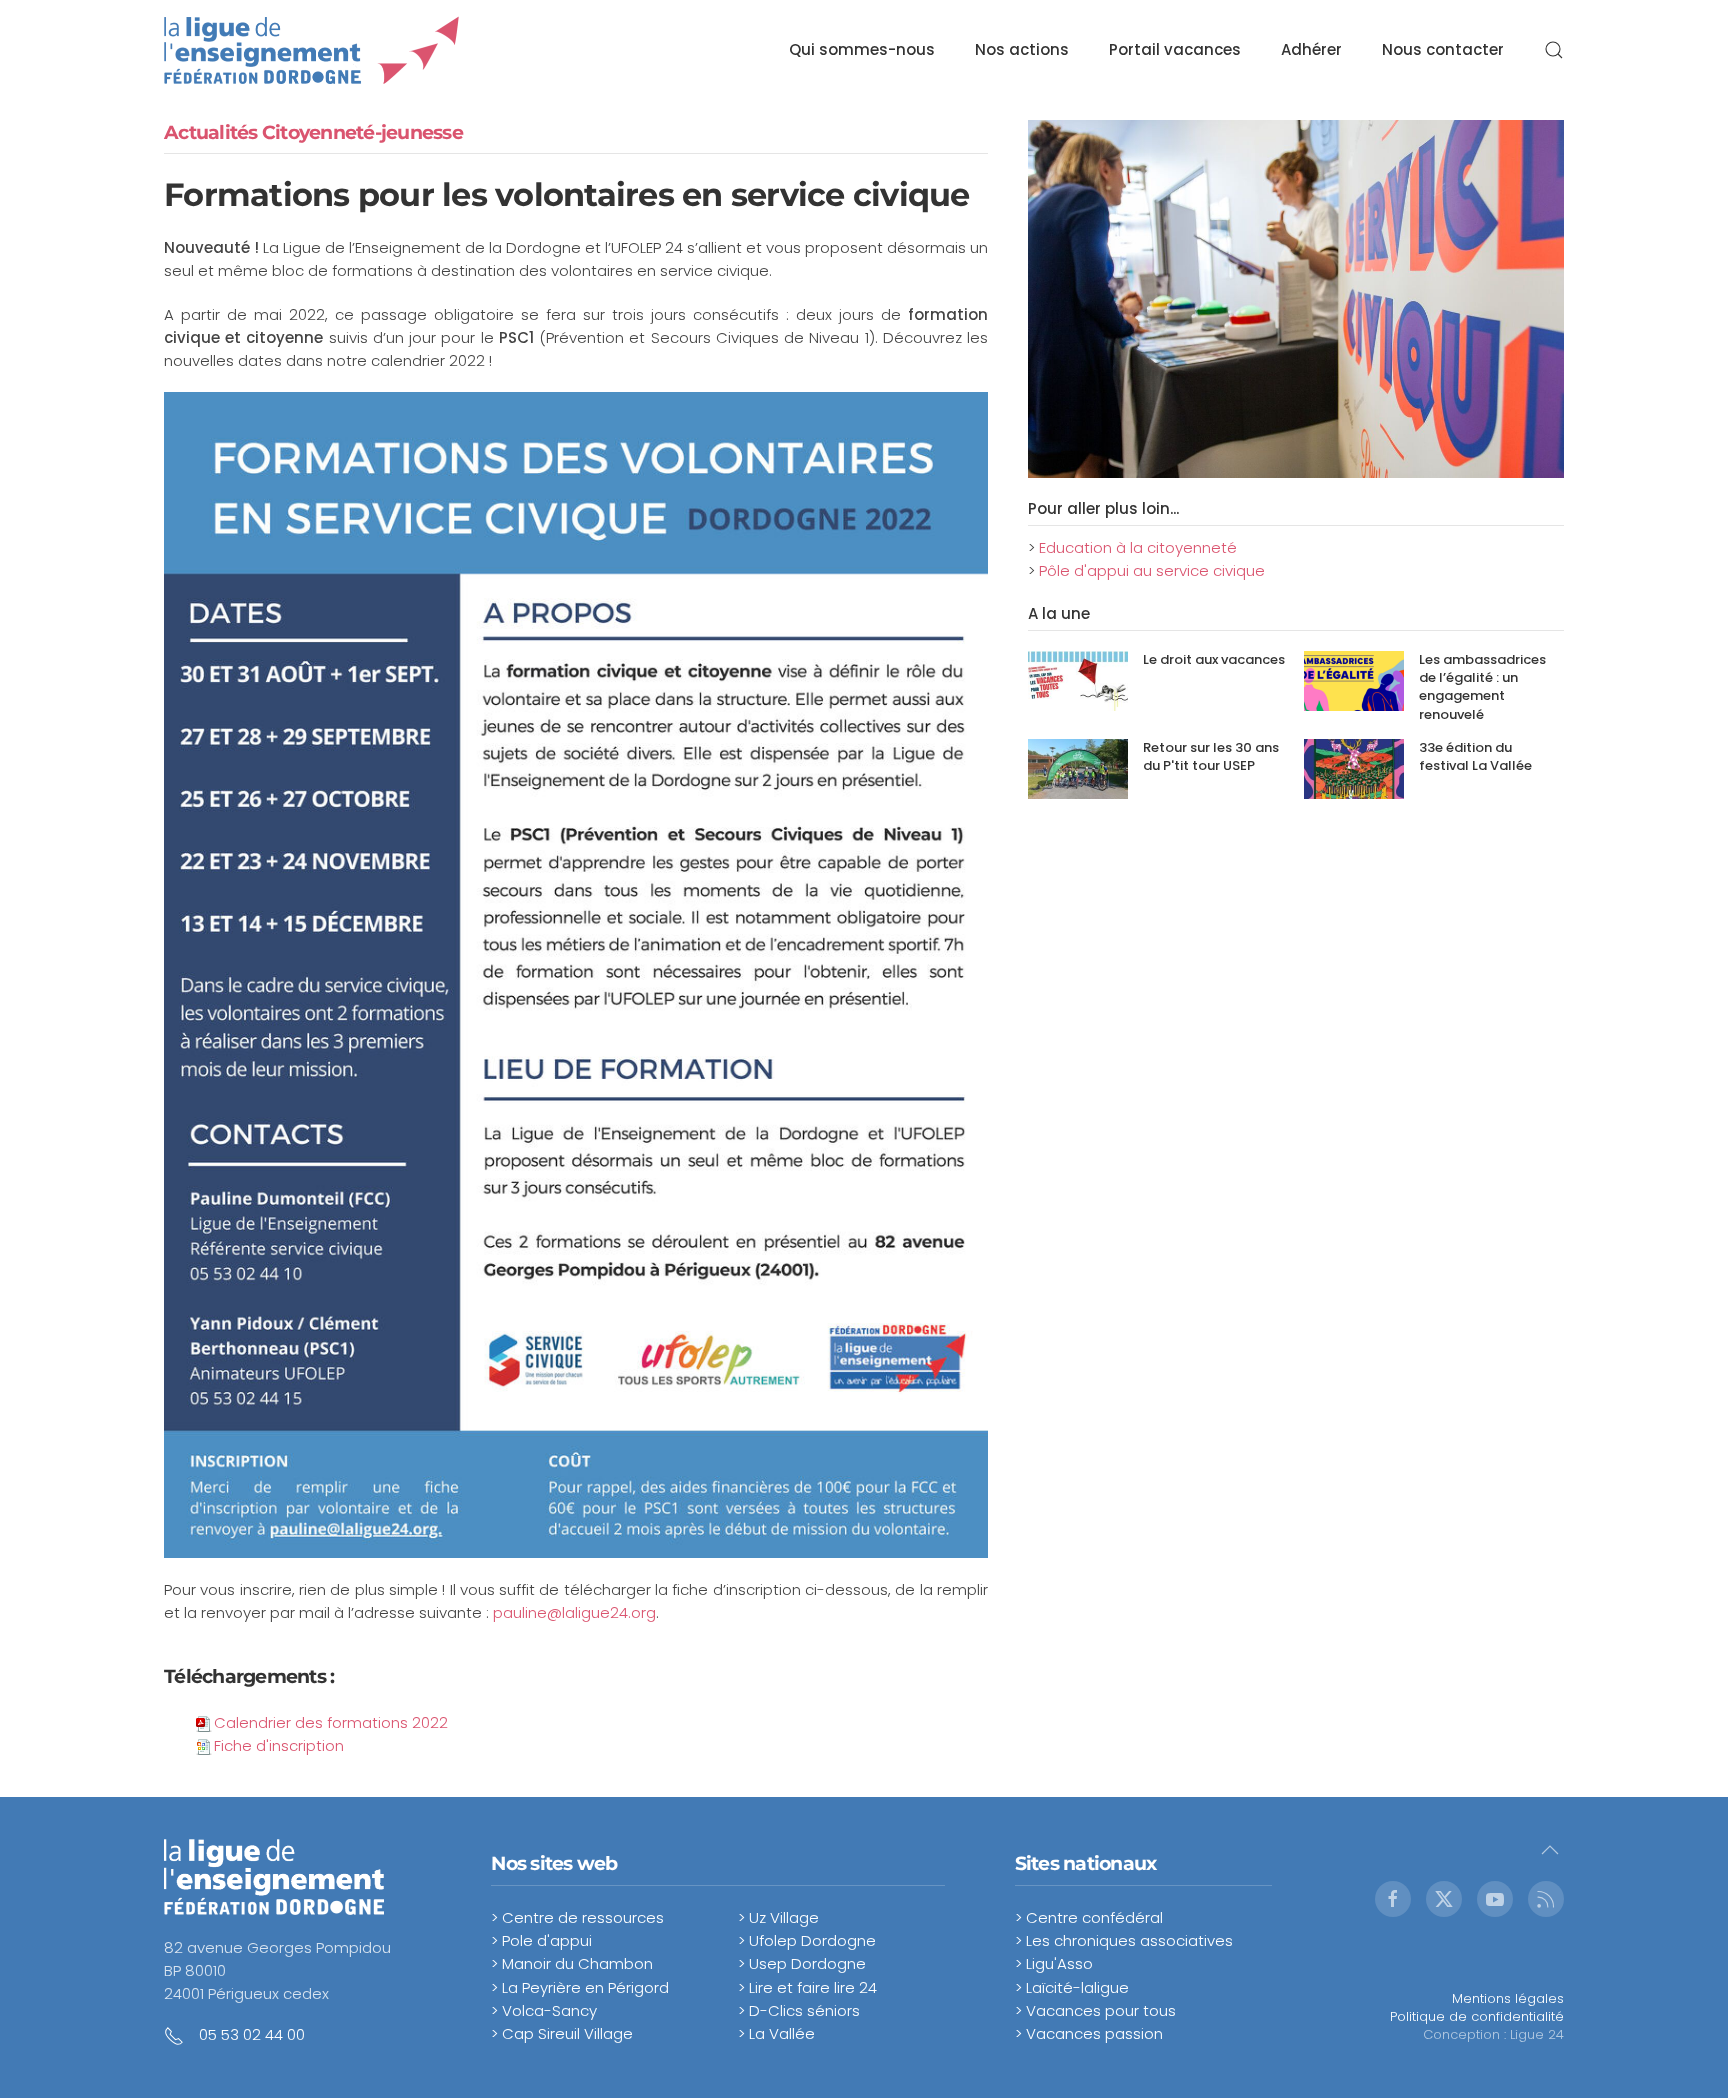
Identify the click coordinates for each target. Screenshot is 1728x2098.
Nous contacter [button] (1443, 49)
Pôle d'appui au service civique (1152, 570)
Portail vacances (1175, 49)
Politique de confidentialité (1477, 2016)
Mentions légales (1508, 1998)
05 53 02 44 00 (252, 2034)
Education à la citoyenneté (1138, 547)
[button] (1554, 50)
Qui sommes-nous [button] (862, 49)
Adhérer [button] (1311, 49)
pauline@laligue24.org (574, 1612)
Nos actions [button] (1022, 49)
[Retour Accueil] (312, 50)
